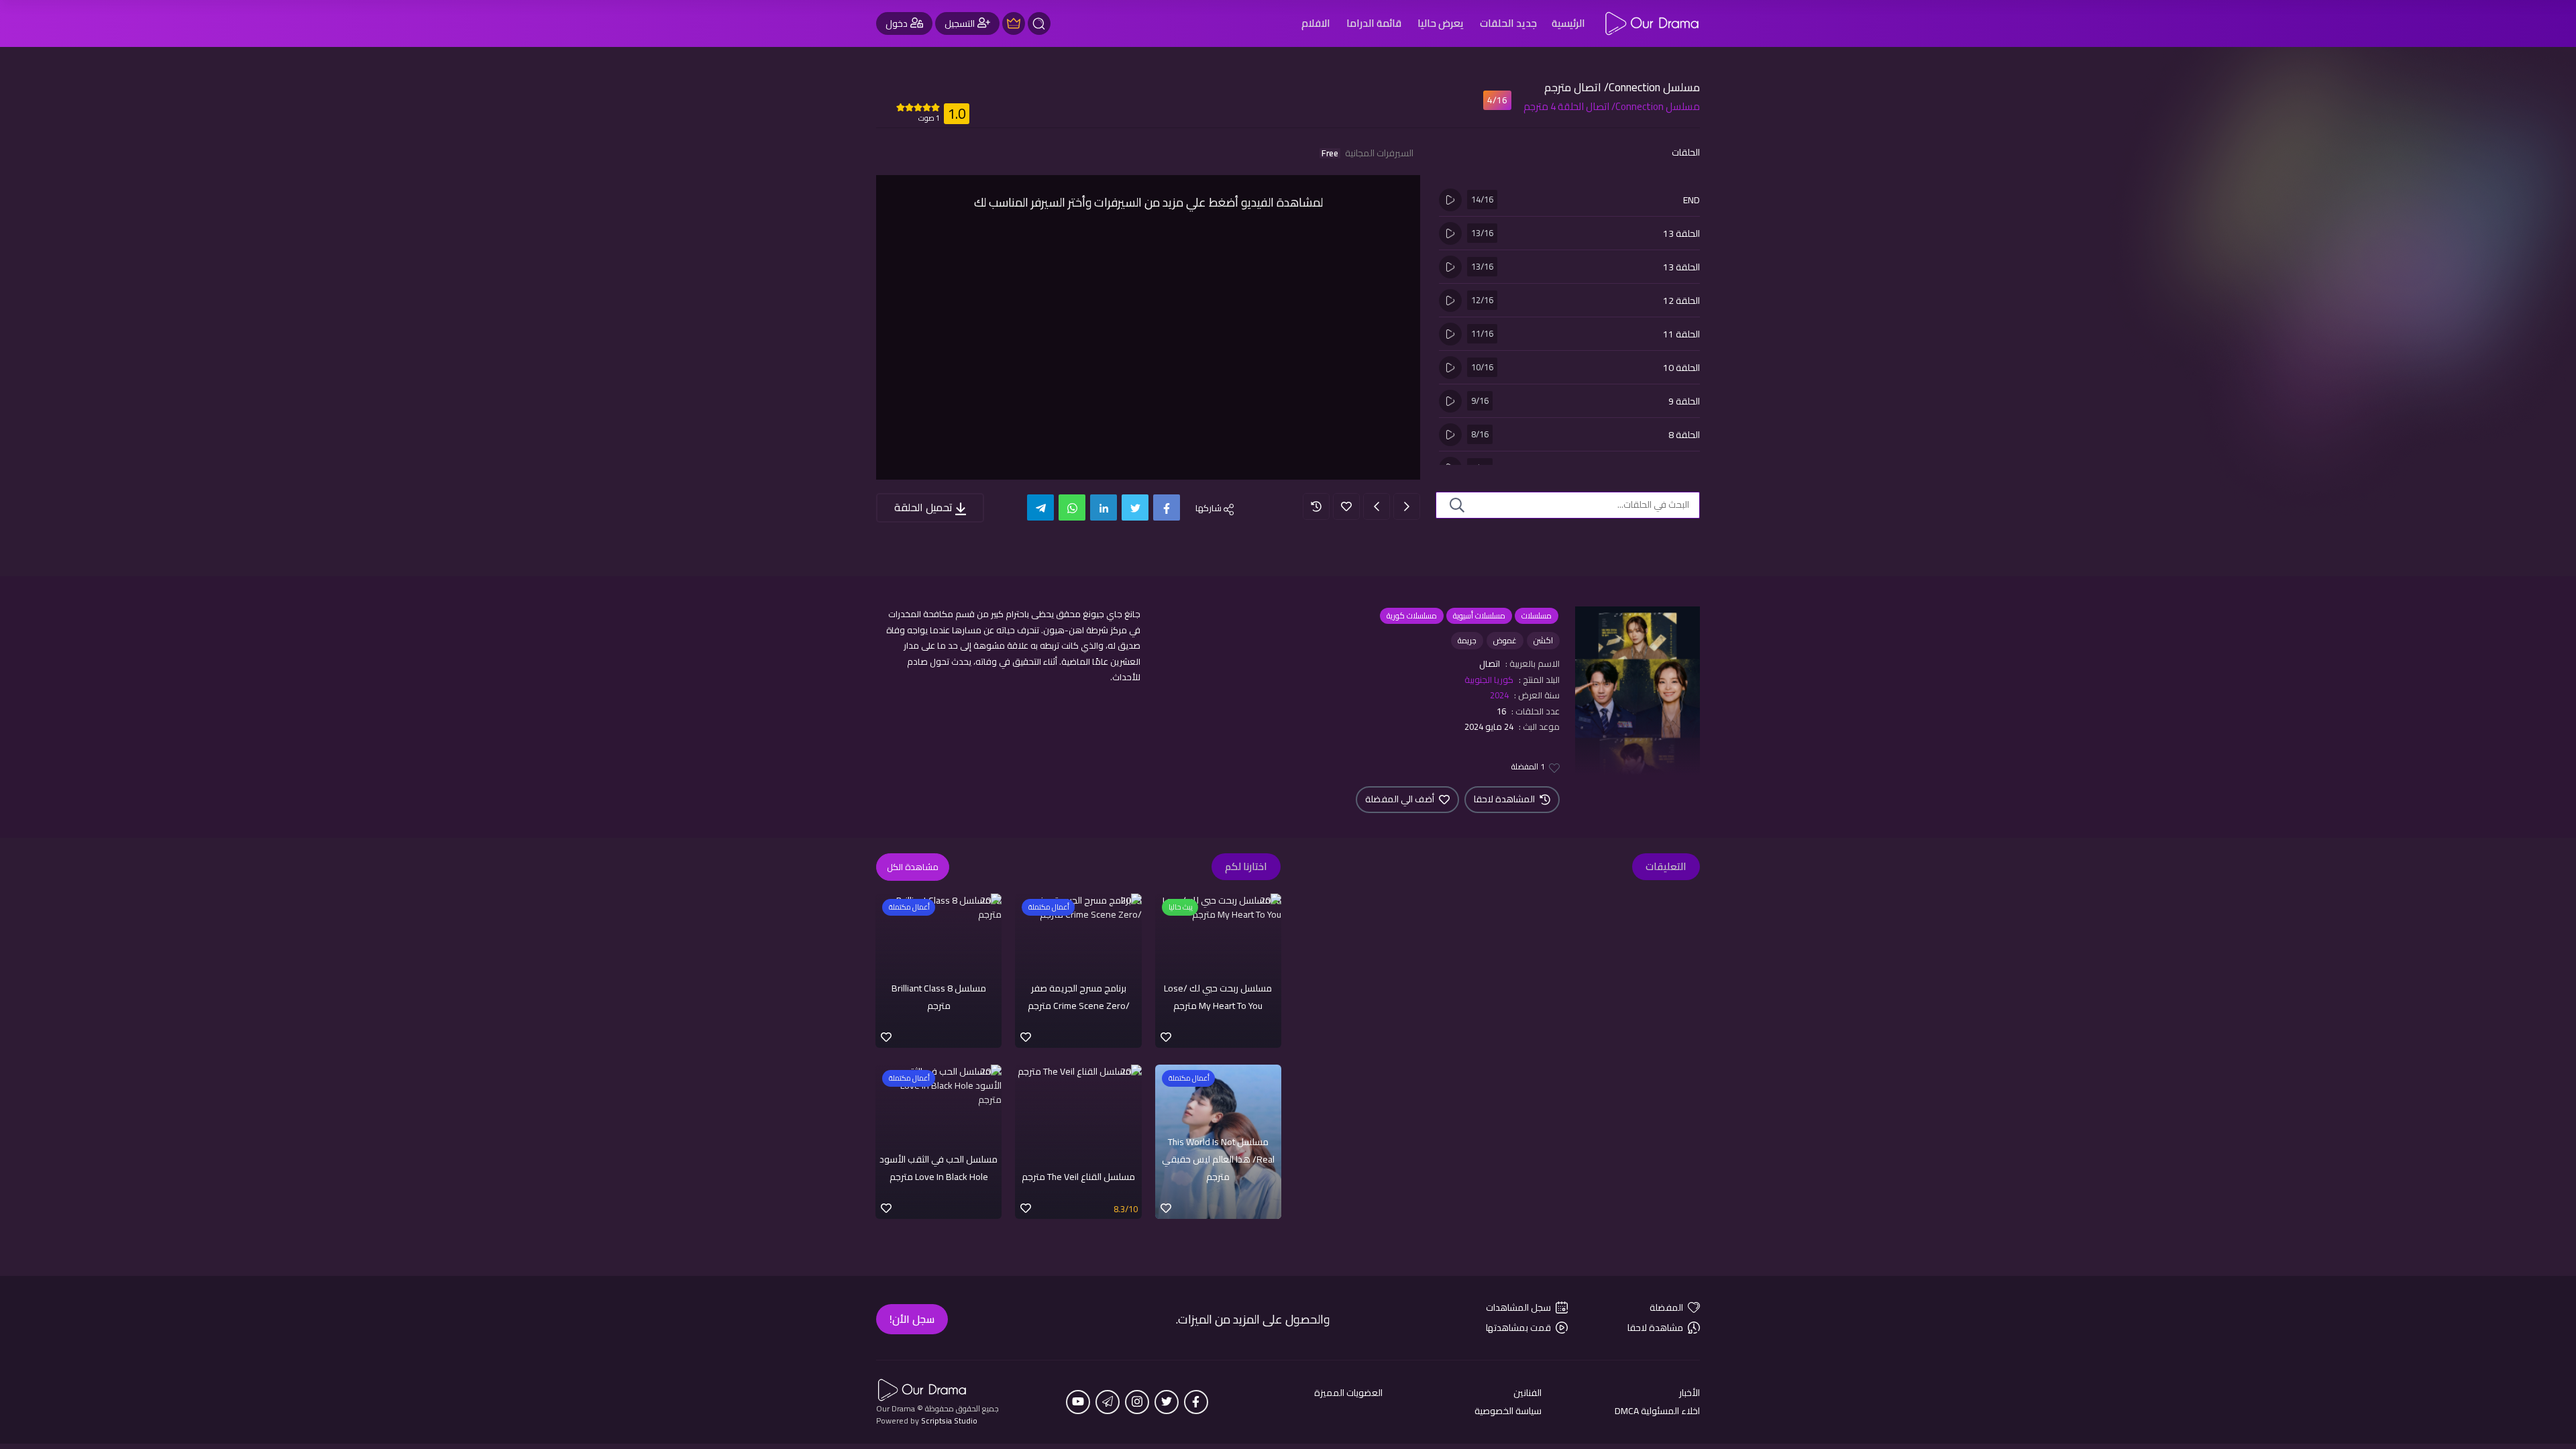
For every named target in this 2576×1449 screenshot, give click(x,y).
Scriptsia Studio (949, 1420)
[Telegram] (1040, 507)
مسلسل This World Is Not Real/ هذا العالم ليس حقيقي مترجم (1218, 1160)
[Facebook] (1167, 507)
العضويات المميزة (1348, 1393)
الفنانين (1527, 1393)
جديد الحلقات (1508, 23)
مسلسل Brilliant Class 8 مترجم (939, 997)
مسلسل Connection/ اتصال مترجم (1622, 87)
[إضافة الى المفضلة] (1346, 506)
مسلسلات (1537, 615)
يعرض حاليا (1441, 23)
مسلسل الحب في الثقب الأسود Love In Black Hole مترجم (938, 1168)
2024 (1499, 695)
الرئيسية (1568, 23)
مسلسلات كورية (1412, 615)
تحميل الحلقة (925, 507)
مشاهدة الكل (913, 867)
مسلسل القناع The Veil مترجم (1078, 1177)
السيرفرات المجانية (1367, 153)
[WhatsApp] (1072, 507)
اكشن (1543, 640)
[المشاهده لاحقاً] (1316, 506)
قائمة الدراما (1374, 23)
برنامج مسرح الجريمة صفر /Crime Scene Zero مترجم (1079, 997)
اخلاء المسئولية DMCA (1657, 1411)
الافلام (1316, 23)
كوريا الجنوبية (1489, 680)
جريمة (1467, 640)
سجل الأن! (912, 1319)
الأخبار (1689, 1393)
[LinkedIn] (1104, 507)
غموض (1505, 640)
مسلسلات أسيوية (1479, 615)
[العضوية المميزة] (1014, 23)
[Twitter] (1135, 507)
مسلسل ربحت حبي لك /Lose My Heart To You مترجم (1218, 997)
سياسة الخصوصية (1508, 1411)
